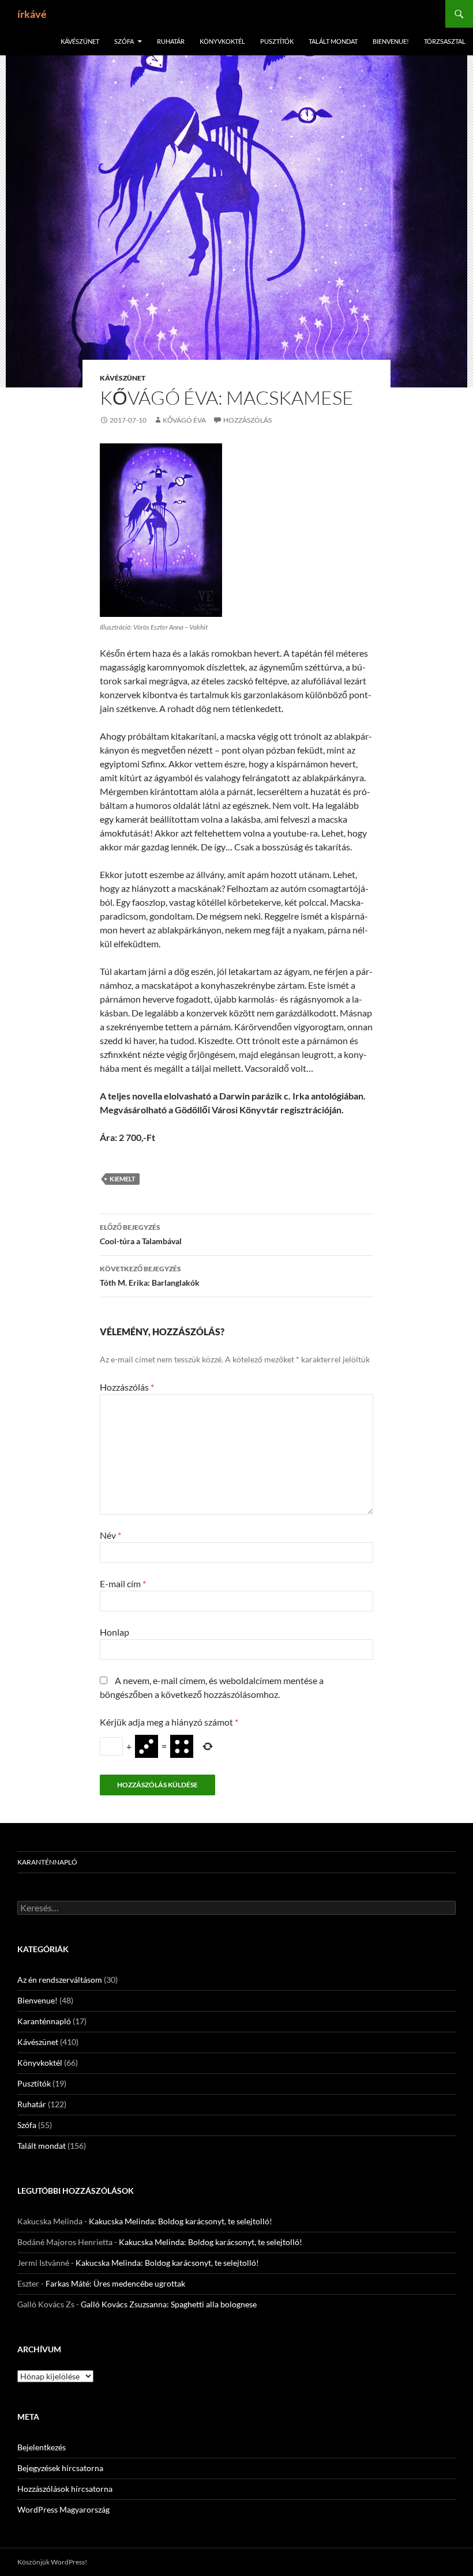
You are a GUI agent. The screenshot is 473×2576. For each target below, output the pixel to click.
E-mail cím (123, 1583)
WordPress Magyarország (63, 2509)
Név (110, 1535)
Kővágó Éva (184, 420)
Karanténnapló (47, 1862)
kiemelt (123, 1179)
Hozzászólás (247, 420)
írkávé (32, 14)
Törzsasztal (445, 41)
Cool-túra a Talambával (141, 1234)
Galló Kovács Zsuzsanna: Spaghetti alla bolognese (169, 2304)
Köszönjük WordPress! (52, 2562)
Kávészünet (80, 41)
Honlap (115, 1632)
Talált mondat (333, 41)
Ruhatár (171, 41)
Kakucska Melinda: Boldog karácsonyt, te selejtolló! (181, 2221)
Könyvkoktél (222, 41)
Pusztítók (277, 41)
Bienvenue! (391, 41)
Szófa (124, 41)
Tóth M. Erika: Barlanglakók (150, 1276)
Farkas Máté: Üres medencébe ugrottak (115, 2283)
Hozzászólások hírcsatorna (65, 2489)
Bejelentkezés (42, 2447)
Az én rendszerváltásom (60, 1980)
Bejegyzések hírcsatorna (60, 2468)
